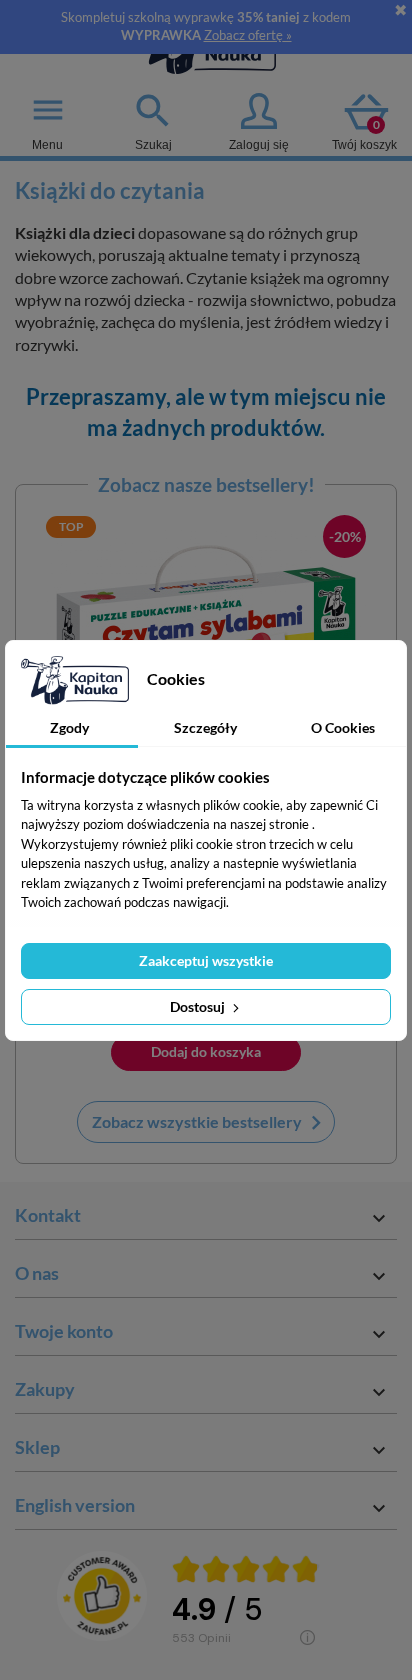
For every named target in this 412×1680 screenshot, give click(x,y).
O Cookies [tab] (343, 727)
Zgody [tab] (69, 727)
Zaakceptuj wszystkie (206, 960)
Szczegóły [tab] (205, 727)
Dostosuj (199, 1006)
